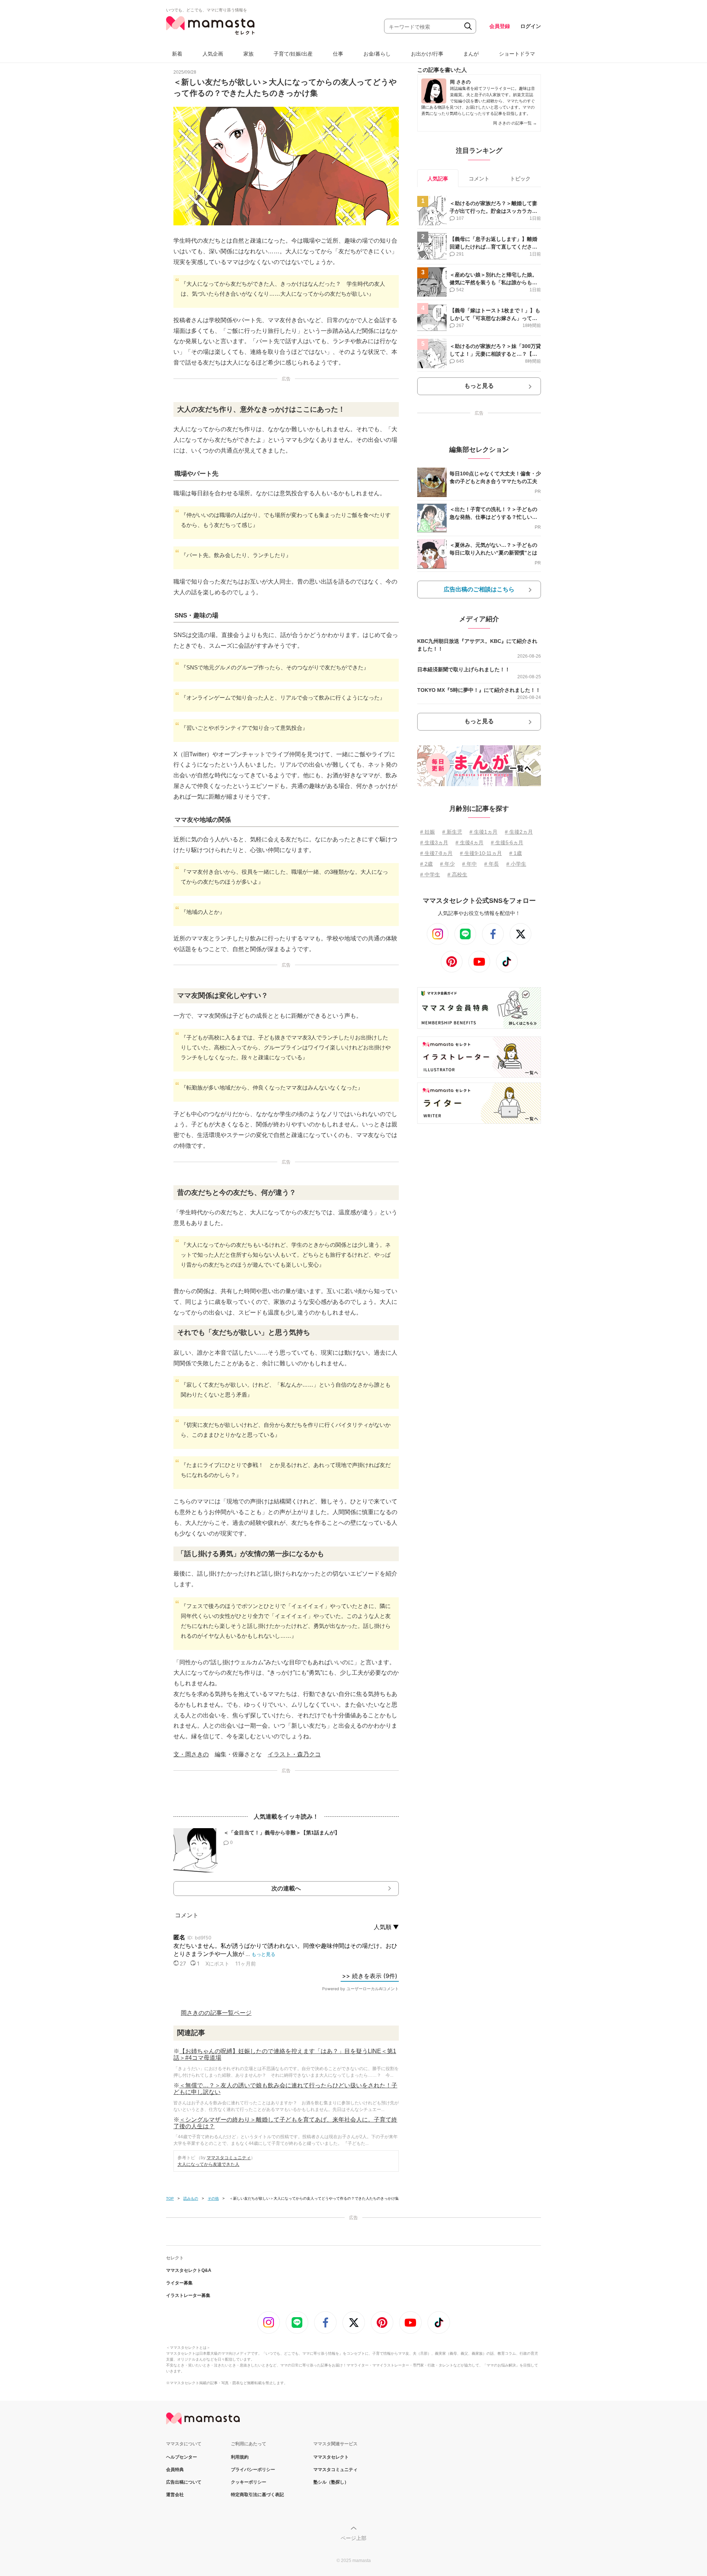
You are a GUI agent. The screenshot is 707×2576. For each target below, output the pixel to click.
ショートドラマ (517, 54)
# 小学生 (516, 864)
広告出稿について (184, 2482)
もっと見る (479, 386)
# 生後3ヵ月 (434, 842)
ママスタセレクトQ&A (189, 2270)
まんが (471, 54)
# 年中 (469, 864)
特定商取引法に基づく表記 (257, 2495)
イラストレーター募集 (188, 2295)
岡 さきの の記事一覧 (515, 123)
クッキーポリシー (249, 2482)
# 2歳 (426, 864)
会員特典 (175, 2470)
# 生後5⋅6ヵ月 (507, 842)
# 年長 (492, 864)
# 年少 (447, 864)
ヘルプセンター (182, 2457)
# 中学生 (430, 874)
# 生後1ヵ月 (483, 832)
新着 (177, 54)
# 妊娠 (428, 832)
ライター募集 (179, 2283)
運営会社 (175, 2495)
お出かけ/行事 (427, 54)
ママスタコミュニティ (229, 2158)
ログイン (531, 26)
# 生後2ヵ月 (519, 832)
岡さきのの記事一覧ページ (216, 2013)
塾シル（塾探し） (331, 2482)
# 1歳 (516, 853)
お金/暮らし (377, 54)
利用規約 (240, 2457)
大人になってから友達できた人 (208, 2164)
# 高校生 (457, 874)
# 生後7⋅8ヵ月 (436, 853)
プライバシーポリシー (253, 2470)
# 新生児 (452, 832)
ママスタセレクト (331, 2457)
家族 (249, 54)
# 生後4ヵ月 (469, 842)
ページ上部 (353, 2538)
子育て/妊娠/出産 (293, 54)
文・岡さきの (191, 1754)
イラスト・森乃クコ (294, 1754)
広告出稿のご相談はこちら (479, 589)
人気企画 (213, 54)
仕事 (338, 54)
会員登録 (500, 26)
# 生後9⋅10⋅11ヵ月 (481, 853)
